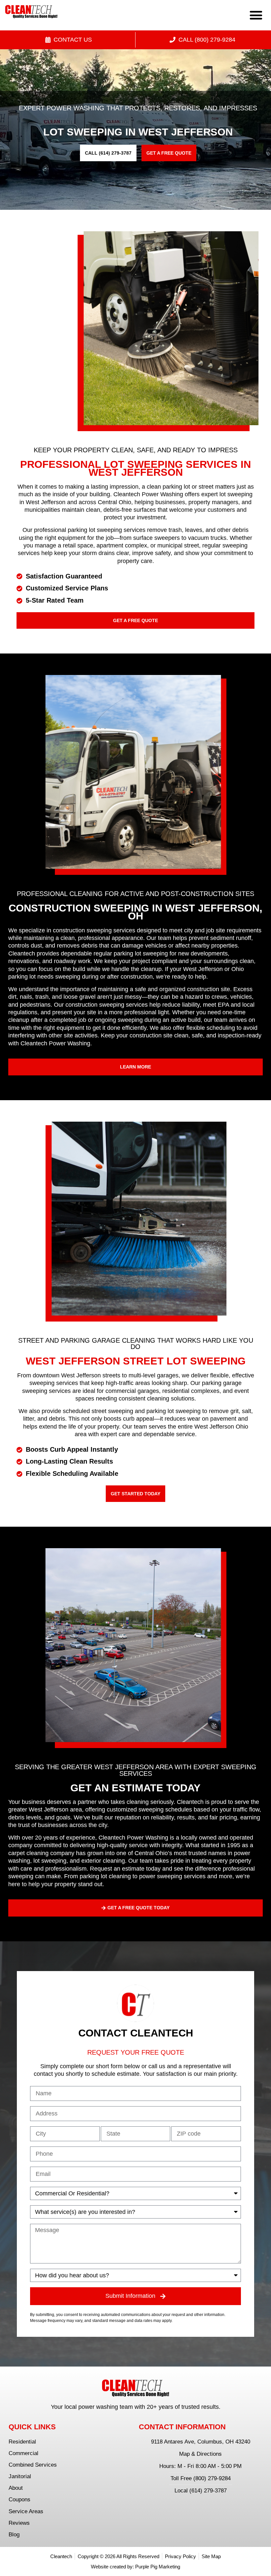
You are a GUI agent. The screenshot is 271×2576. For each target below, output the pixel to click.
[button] (256, 15)
